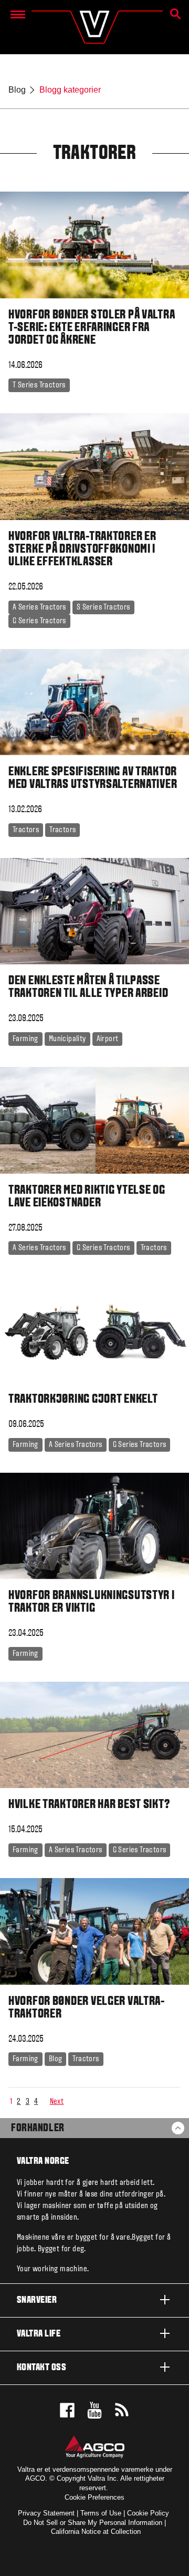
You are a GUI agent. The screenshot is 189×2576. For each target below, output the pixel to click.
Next (57, 2102)
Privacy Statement (46, 2513)
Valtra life (39, 2334)
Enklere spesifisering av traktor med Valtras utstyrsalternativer (93, 778)
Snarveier (37, 2300)
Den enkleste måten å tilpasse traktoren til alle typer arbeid (88, 987)
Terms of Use (101, 2513)
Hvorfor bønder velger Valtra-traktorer (87, 2008)
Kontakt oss (41, 2368)
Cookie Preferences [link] (94, 2497)
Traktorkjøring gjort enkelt (83, 1400)
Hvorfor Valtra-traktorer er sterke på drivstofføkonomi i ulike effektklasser (82, 550)
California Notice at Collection (96, 2532)
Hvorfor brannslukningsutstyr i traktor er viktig (92, 1602)
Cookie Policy (148, 2513)
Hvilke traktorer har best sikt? (89, 1805)
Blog (17, 90)
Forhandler (38, 2129)
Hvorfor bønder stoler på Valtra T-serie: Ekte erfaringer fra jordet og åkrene (92, 328)
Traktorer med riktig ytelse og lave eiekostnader (87, 1197)
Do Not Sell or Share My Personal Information (93, 2523)
